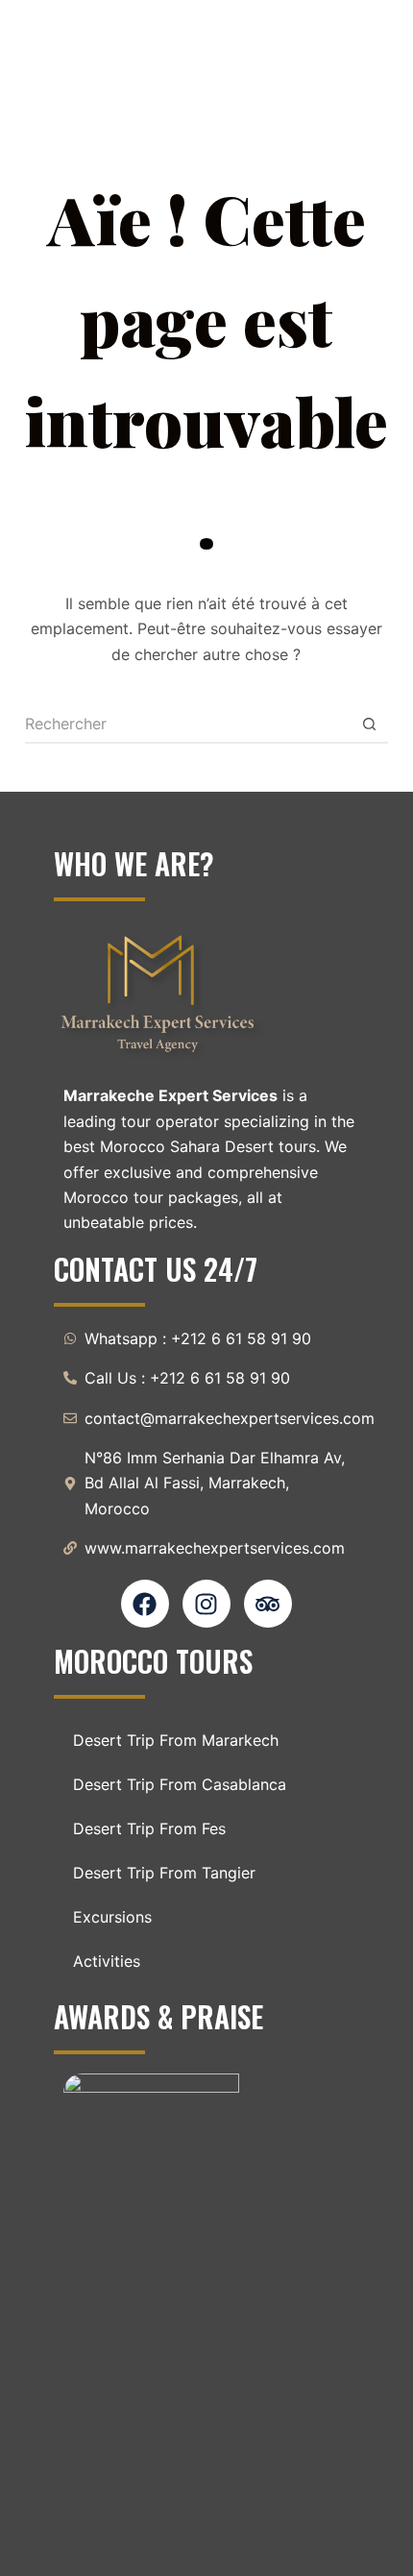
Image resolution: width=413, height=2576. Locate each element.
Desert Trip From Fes (149, 1828)
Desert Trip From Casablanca (180, 1784)
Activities (107, 1961)
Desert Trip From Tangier (164, 1873)
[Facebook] (145, 1604)
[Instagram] (206, 1604)
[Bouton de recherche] (369, 724)
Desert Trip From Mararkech (176, 1740)
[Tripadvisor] (268, 1604)
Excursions (112, 1917)
